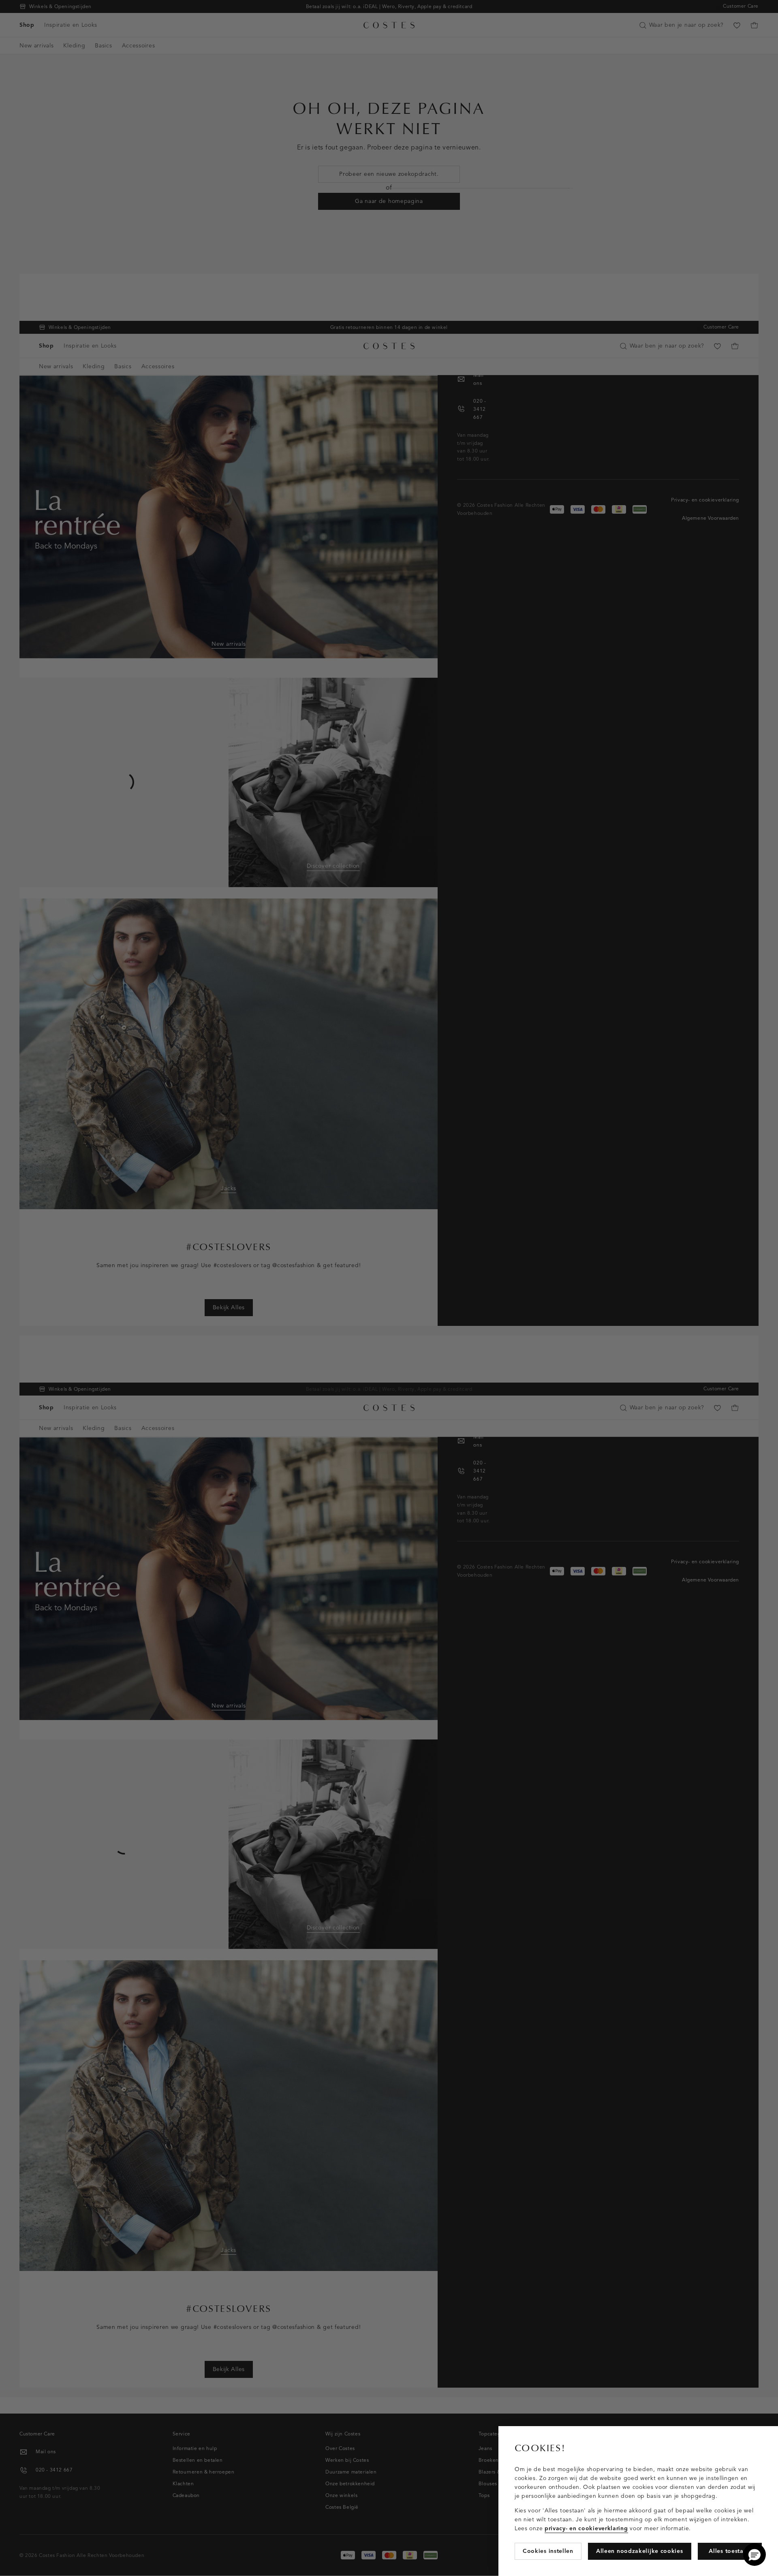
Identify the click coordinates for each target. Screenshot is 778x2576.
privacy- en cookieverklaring (586, 2528)
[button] (754, 2555)
